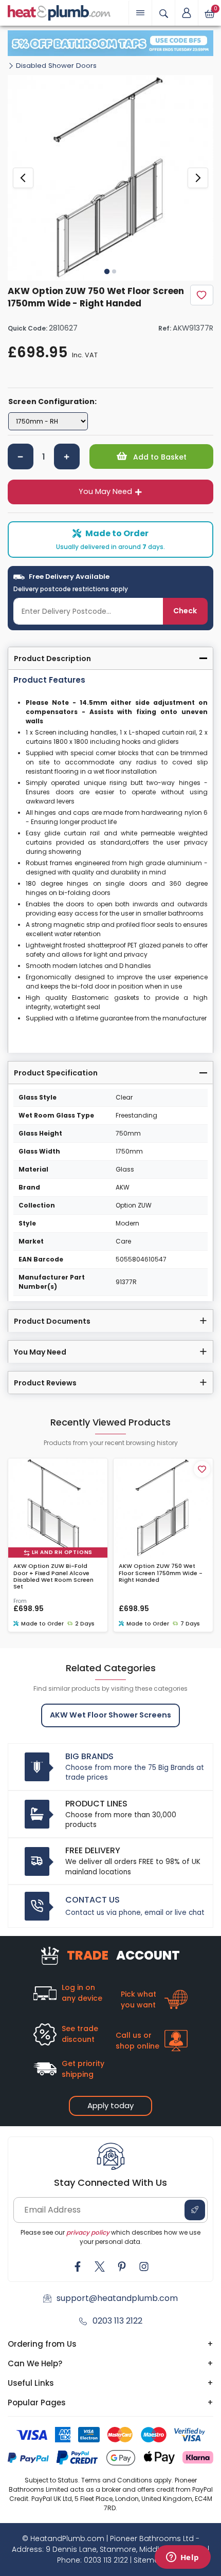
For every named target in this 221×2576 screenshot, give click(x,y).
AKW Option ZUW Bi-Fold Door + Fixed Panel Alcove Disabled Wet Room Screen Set (53, 1576)
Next (198, 178)
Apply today (110, 2105)
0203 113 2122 (117, 2321)
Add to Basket (159, 457)
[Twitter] (100, 2267)
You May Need (105, 491)
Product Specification (56, 1073)
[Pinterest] (122, 2267)
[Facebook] (78, 2267)
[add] (67, 456)
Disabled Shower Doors (56, 66)
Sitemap (149, 2560)
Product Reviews (45, 1383)
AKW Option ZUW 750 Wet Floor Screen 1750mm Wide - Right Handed (161, 1573)
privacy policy (88, 2232)
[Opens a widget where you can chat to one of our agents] (182, 2558)
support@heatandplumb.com (117, 2298)
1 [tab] (107, 271)
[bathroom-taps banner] (110, 43)
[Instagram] (144, 2267)
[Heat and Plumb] (59, 12)
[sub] (21, 456)
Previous (23, 178)
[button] (187, 13)
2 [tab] (114, 271)
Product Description (52, 659)
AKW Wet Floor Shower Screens (110, 1715)
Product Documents (52, 1321)
